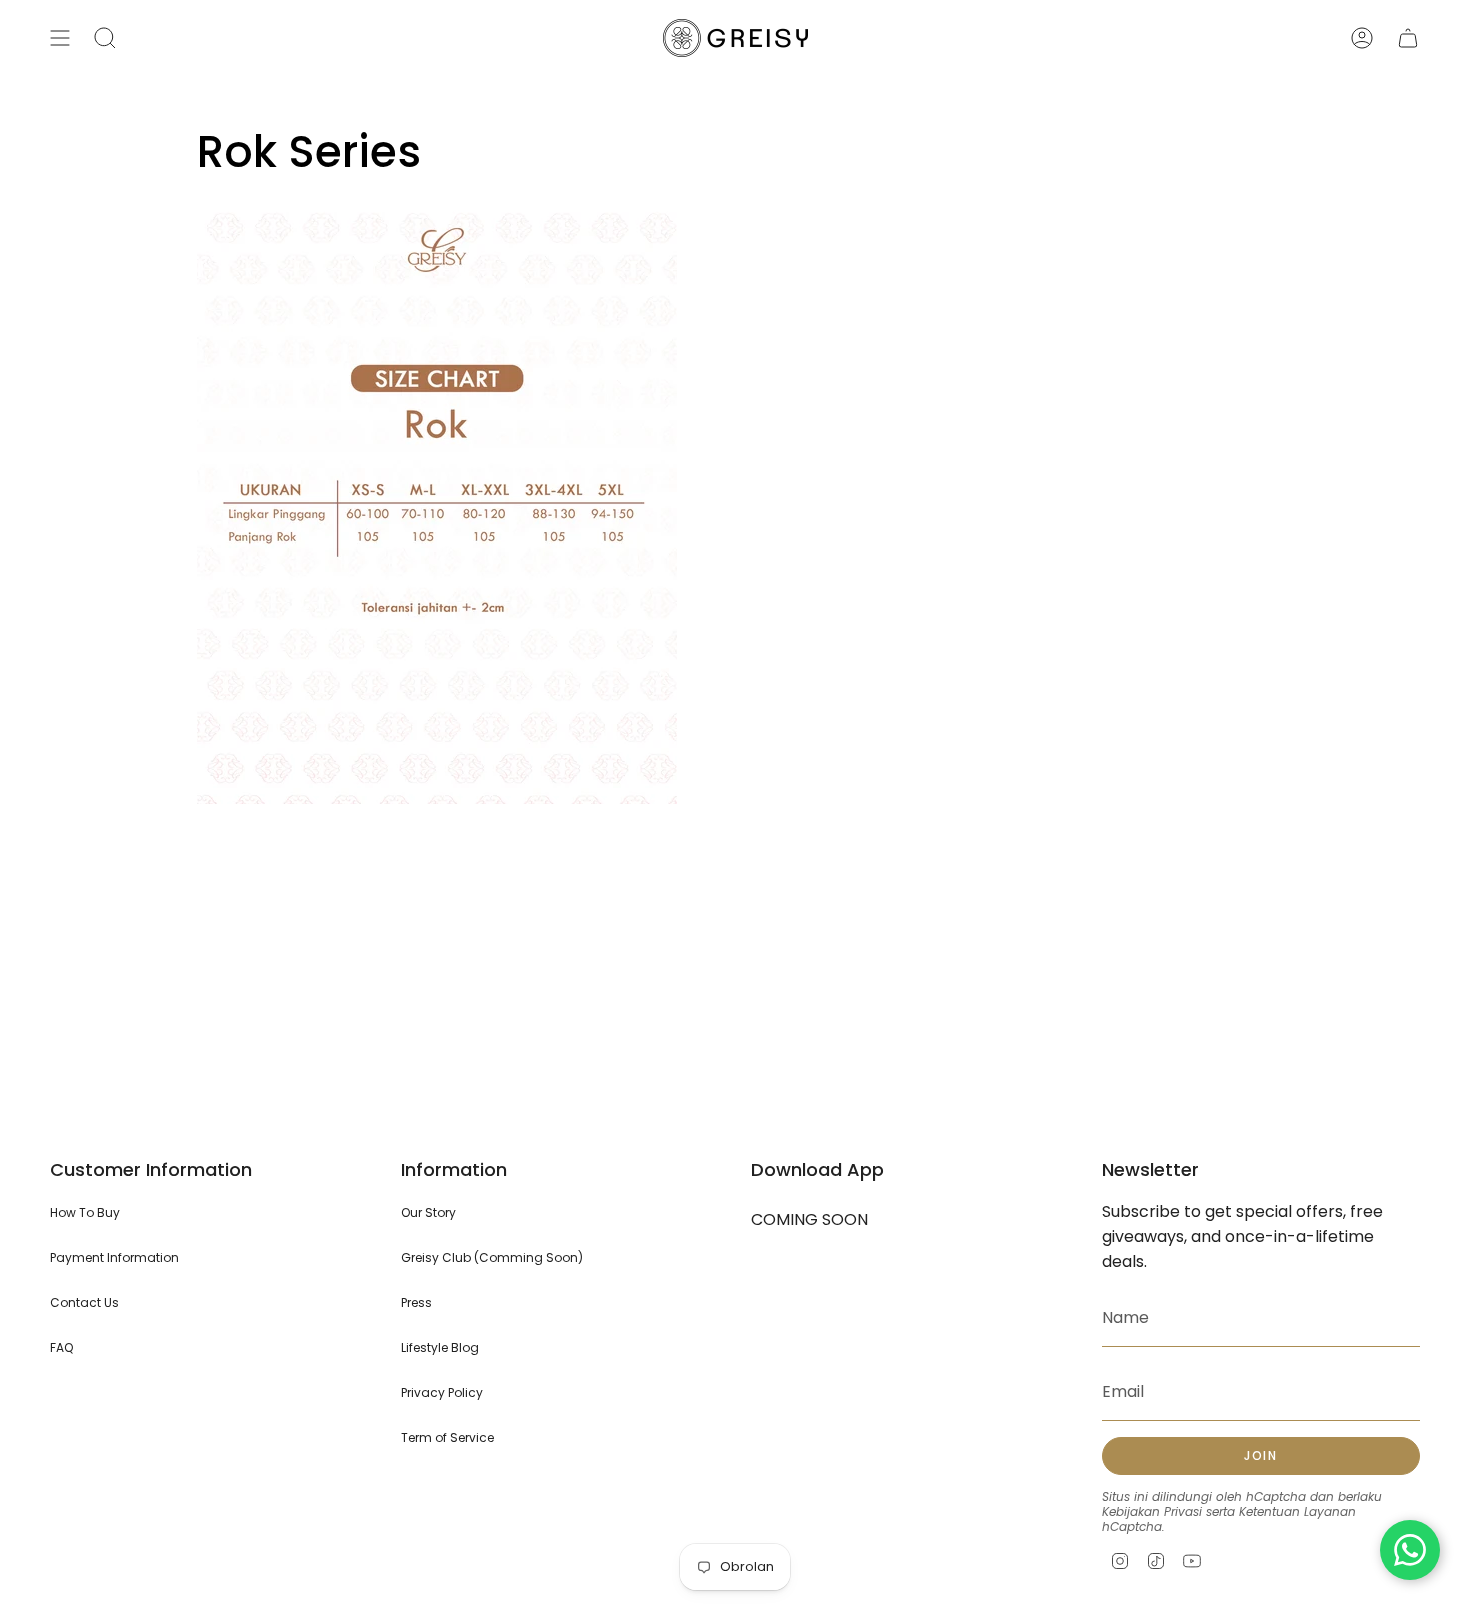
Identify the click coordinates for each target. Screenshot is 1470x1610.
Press (416, 1302)
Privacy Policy (442, 1392)
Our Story (428, 1212)
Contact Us (84, 1302)
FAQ (61, 1347)
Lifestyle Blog (440, 1347)
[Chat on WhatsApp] (1410, 1550)
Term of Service (447, 1437)
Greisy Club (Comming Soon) (492, 1257)
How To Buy (85, 1212)
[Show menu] (60, 38)
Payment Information (114, 1257)
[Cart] (1408, 38)
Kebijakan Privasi (1152, 1511)
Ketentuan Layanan (1297, 1511)
